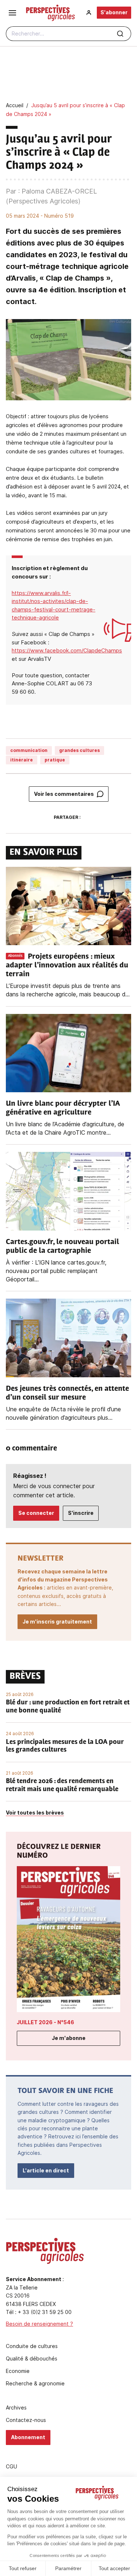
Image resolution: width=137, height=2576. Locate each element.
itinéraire (22, 760)
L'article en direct (46, 2170)
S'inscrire (81, 1513)
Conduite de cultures (32, 2346)
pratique (55, 760)
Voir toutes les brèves (35, 1813)
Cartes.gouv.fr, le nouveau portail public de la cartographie (62, 1247)
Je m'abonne (69, 2038)
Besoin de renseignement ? (39, 2324)
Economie (18, 2371)
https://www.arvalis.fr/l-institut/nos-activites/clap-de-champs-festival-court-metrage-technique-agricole (54, 605)
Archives (16, 2408)
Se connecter (36, 1513)
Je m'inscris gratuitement (57, 1622)
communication (29, 750)
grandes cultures (79, 750)
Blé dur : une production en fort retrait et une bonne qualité (68, 1707)
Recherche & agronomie (35, 2384)
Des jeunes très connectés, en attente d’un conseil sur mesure (67, 1393)
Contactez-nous (26, 2420)
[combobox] (68, 34)
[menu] (12, 13)
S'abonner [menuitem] (114, 12)
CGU (12, 2467)
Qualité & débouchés (32, 2359)
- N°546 (45, 2022)
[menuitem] (89, 13)
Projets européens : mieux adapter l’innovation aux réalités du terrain (67, 966)
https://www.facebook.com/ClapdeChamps (67, 650)
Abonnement (28, 2437)
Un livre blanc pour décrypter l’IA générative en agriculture (63, 1108)
